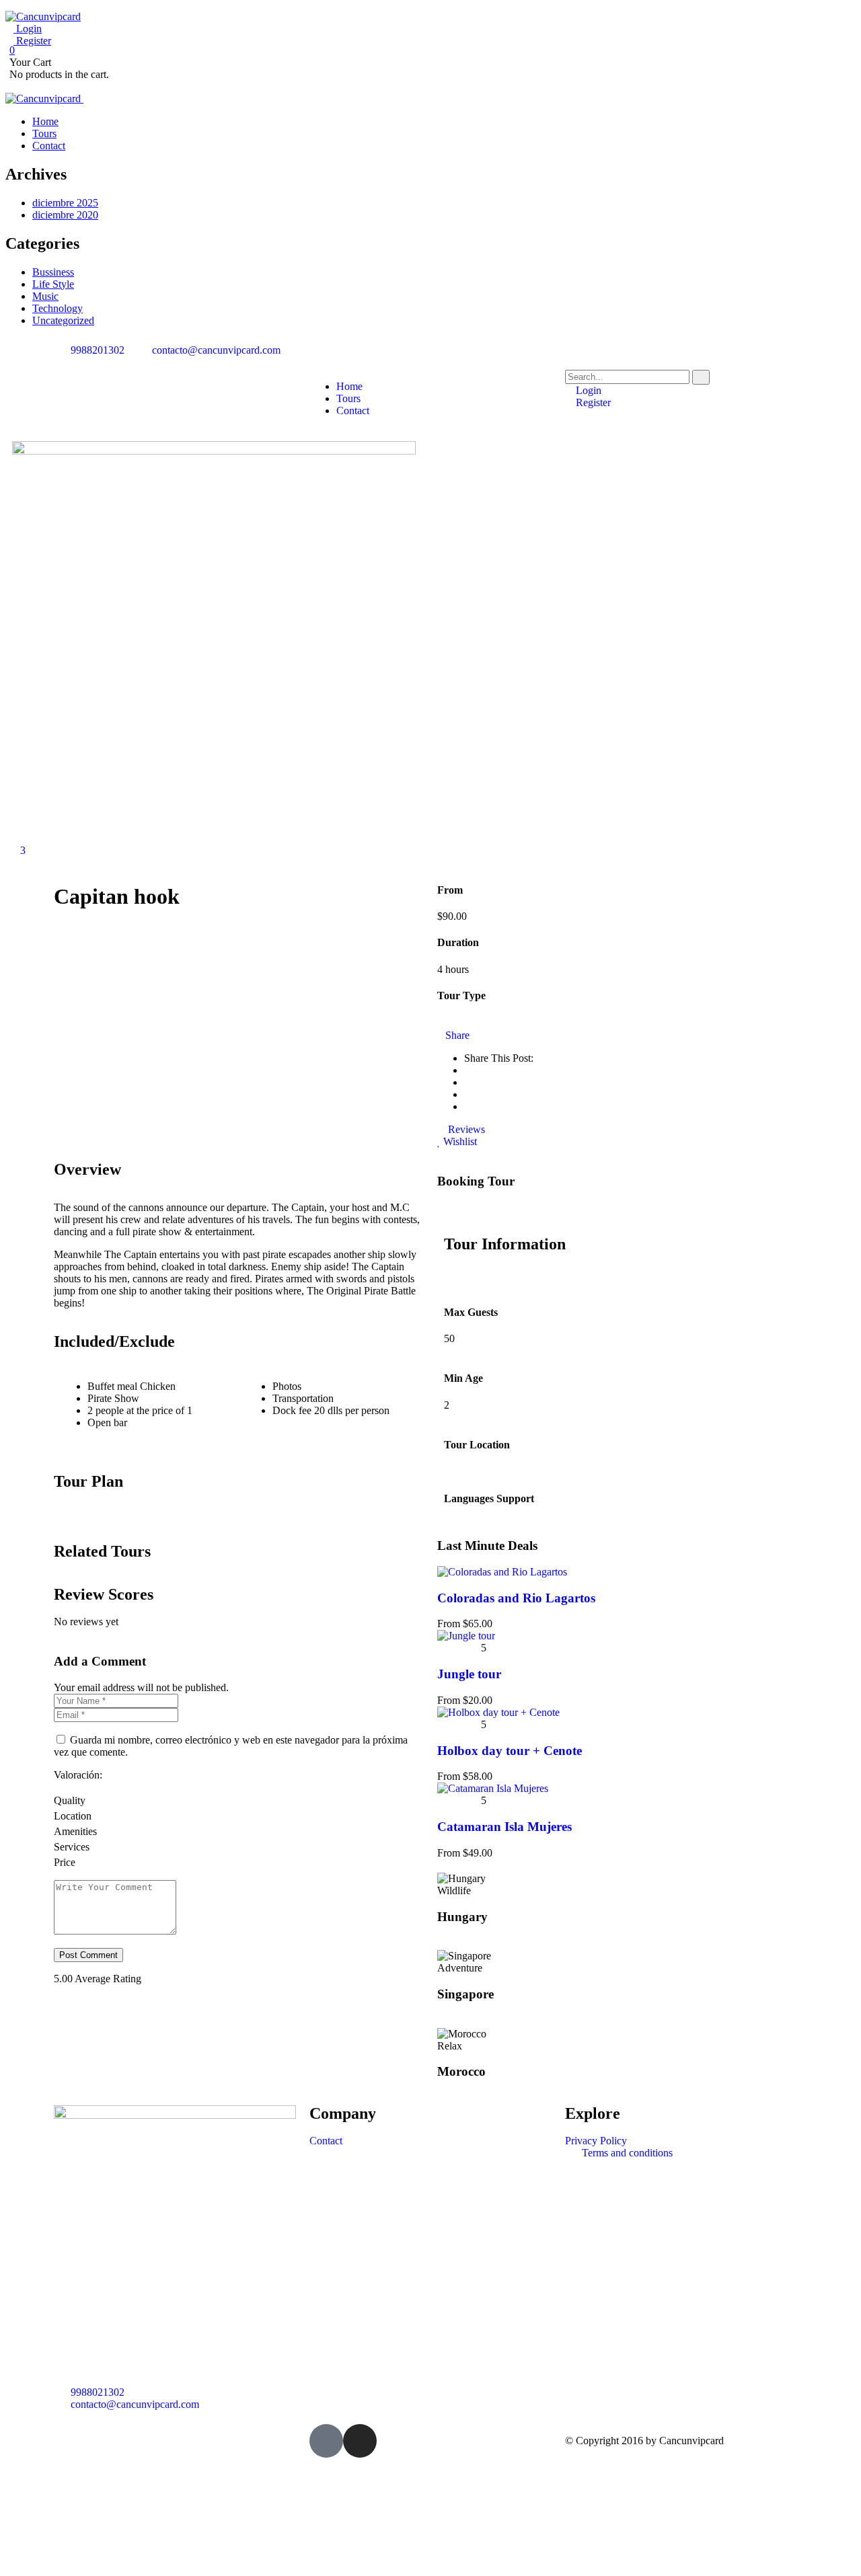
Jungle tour (469, 1674)
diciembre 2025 (65, 203)
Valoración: (78, 1775)
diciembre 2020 (65, 215)
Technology (58, 308)
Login (28, 29)
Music (45, 296)
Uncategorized (63, 320)
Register (32, 41)
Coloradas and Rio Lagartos (516, 1598)
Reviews (465, 1129)
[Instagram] (360, 2441)
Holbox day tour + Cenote (510, 1751)
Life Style (53, 284)
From (450, 1624)
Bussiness (53, 272)
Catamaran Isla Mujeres (504, 1827)
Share (457, 1035)
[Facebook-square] (326, 2441)
